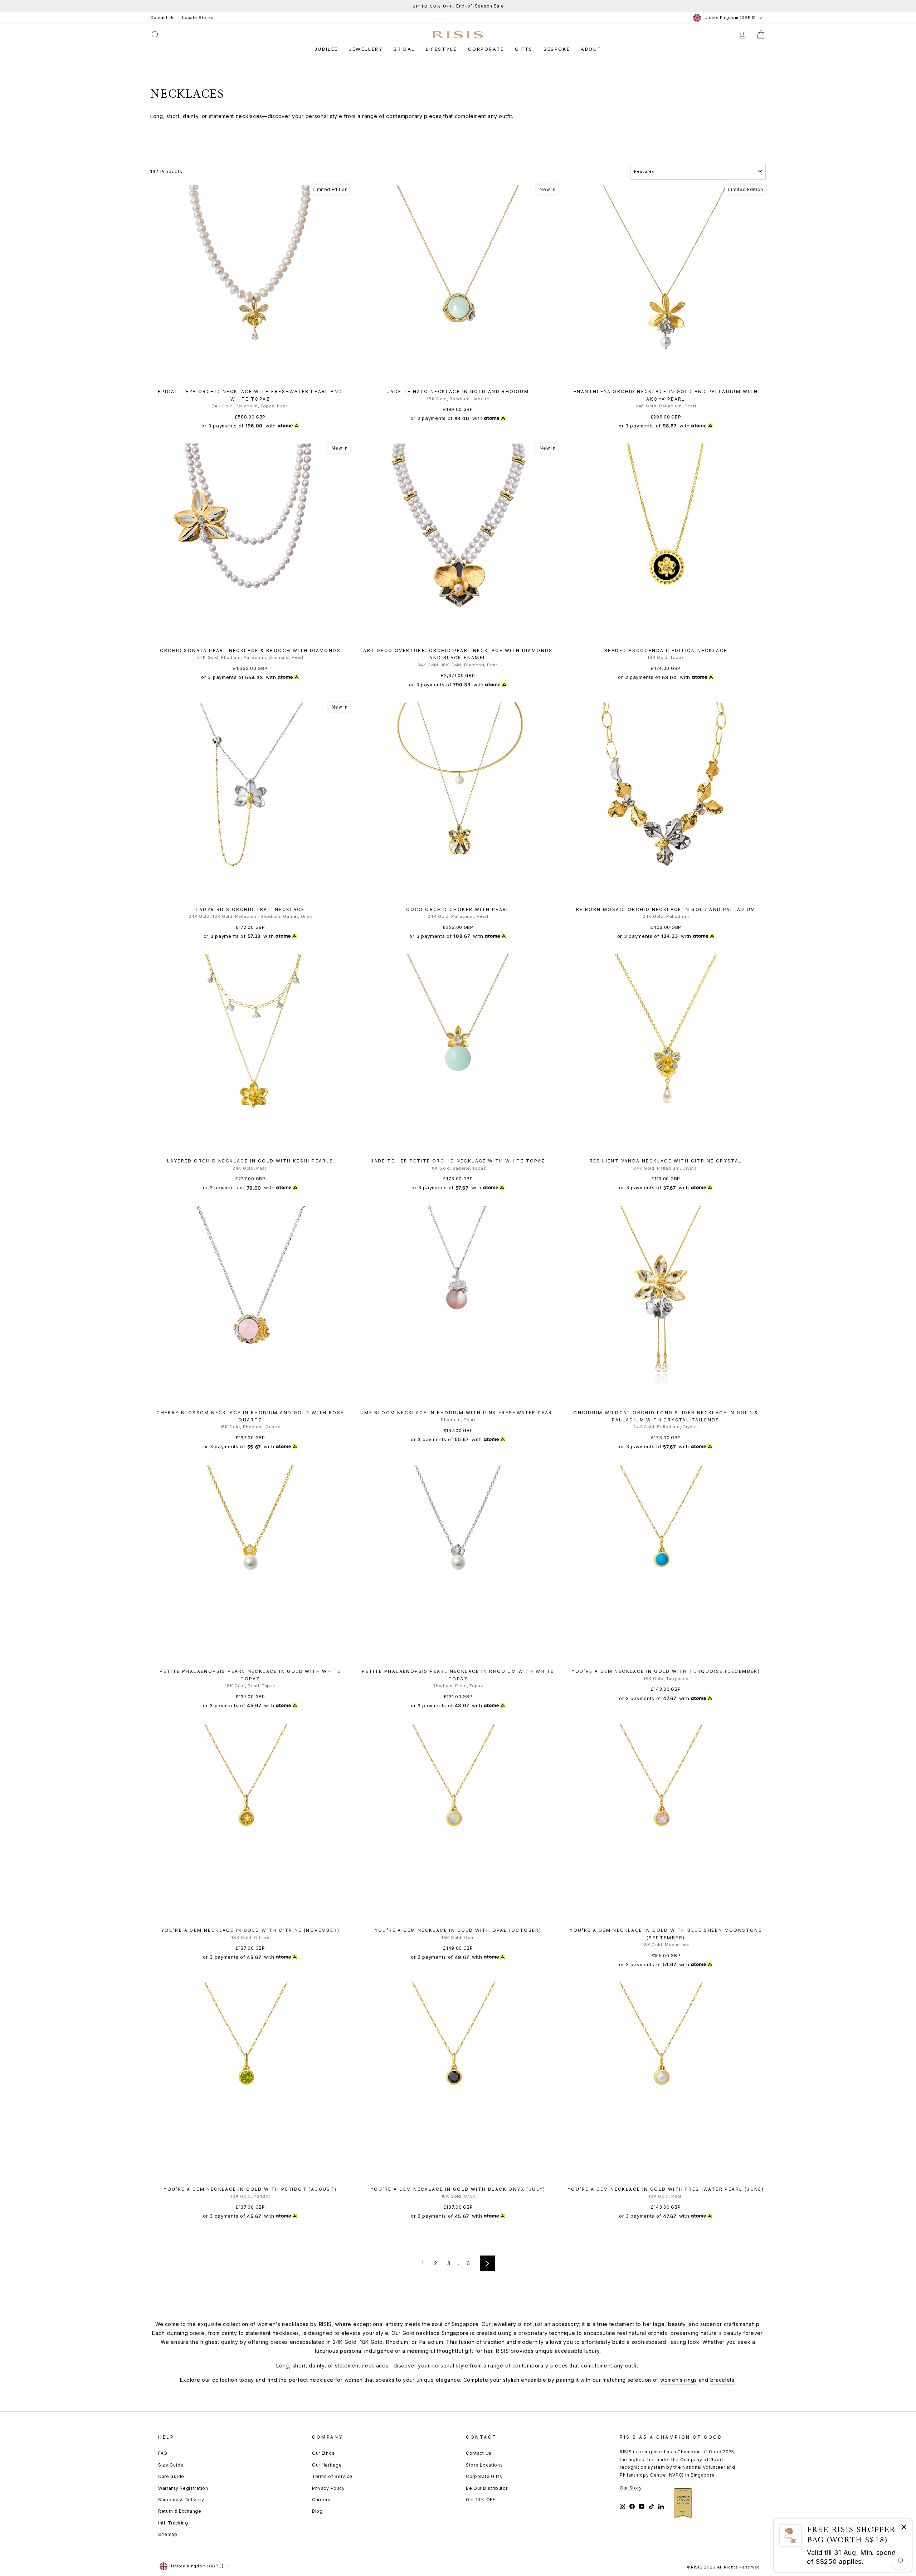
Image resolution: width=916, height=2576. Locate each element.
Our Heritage (327, 2465)
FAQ (163, 2453)
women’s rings (679, 2380)
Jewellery (366, 49)
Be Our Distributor (487, 2488)
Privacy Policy (328, 2488)
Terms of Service (332, 2476)
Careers (321, 2500)
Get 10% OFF (481, 2500)
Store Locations (484, 2465)
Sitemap (168, 2534)
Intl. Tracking (173, 2523)
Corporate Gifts (484, 2476)
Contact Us (163, 18)
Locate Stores (198, 18)
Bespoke (557, 49)
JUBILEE (326, 49)
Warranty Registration (183, 2488)
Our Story (631, 2488)
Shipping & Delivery (181, 2500)
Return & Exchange (180, 2511)
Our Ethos (323, 2453)
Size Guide (171, 2465)
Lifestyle (441, 49)
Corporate (486, 49)
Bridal (404, 49)
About (591, 49)
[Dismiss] (904, 2528)
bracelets (722, 2380)
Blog (317, 2511)
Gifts (524, 49)
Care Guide (171, 2476)
